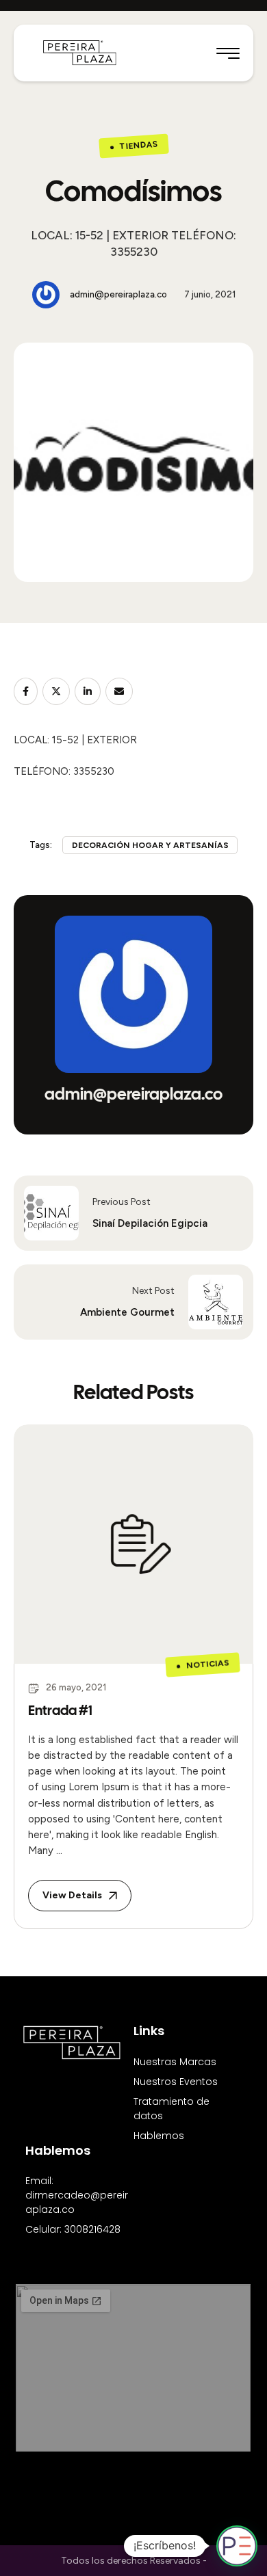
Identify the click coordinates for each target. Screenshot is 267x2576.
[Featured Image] (133, 1544)
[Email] (119, 691)
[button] (228, 53)
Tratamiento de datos (171, 2109)
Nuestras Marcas (175, 2062)
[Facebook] (26, 691)
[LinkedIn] (88, 691)
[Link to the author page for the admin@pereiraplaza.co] (46, 295)
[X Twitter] (56, 691)
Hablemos (159, 2136)
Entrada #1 (60, 1710)
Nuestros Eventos (176, 2082)
